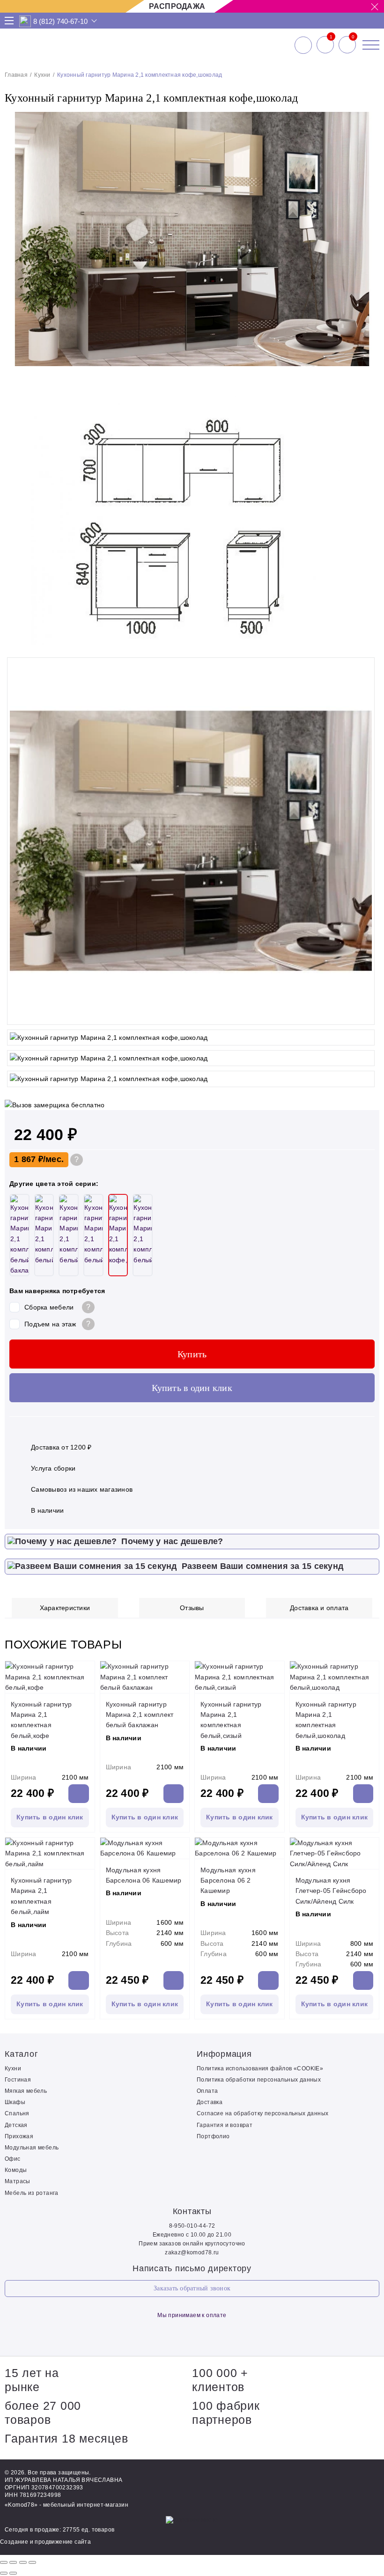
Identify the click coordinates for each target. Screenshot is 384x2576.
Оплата (207, 2091)
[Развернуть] (23, 2562)
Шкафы (15, 2102)
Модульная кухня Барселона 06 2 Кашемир (228, 1880)
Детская (16, 2125)
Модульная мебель (32, 2148)
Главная (16, 75)
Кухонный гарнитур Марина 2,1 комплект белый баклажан (140, 1715)
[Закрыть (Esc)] (4, 2562)
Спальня (17, 2113)
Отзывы (192, 1608)
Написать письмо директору (192, 2268)
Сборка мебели (49, 1307)
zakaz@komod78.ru (192, 2252)
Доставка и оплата (319, 1608)
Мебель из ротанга (32, 2193)
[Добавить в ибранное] (368, 643)
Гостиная (18, 2080)
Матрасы (18, 2181)
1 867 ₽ (29, 1159)
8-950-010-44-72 (192, 2226)
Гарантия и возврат (225, 2125)
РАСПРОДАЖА (177, 6)
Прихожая (19, 2136)
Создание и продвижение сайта (45, 2542)
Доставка (210, 2102)
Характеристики (65, 1608)
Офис (13, 2159)
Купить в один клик (192, 1388)
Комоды (16, 2170)
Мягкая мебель (26, 2091)
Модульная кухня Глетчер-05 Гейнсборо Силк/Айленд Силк (331, 1891)
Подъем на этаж (50, 1324)
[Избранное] (325, 45)
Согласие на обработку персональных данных (262, 2113)
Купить (192, 1354)
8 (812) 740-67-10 (60, 21)
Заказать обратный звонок (192, 2288)
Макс (25, 21)
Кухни (42, 75)
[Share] (13, 2562)
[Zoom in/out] (32, 2562)
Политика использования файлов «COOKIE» (260, 2068)
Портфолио (213, 2136)
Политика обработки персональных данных (259, 2080)
